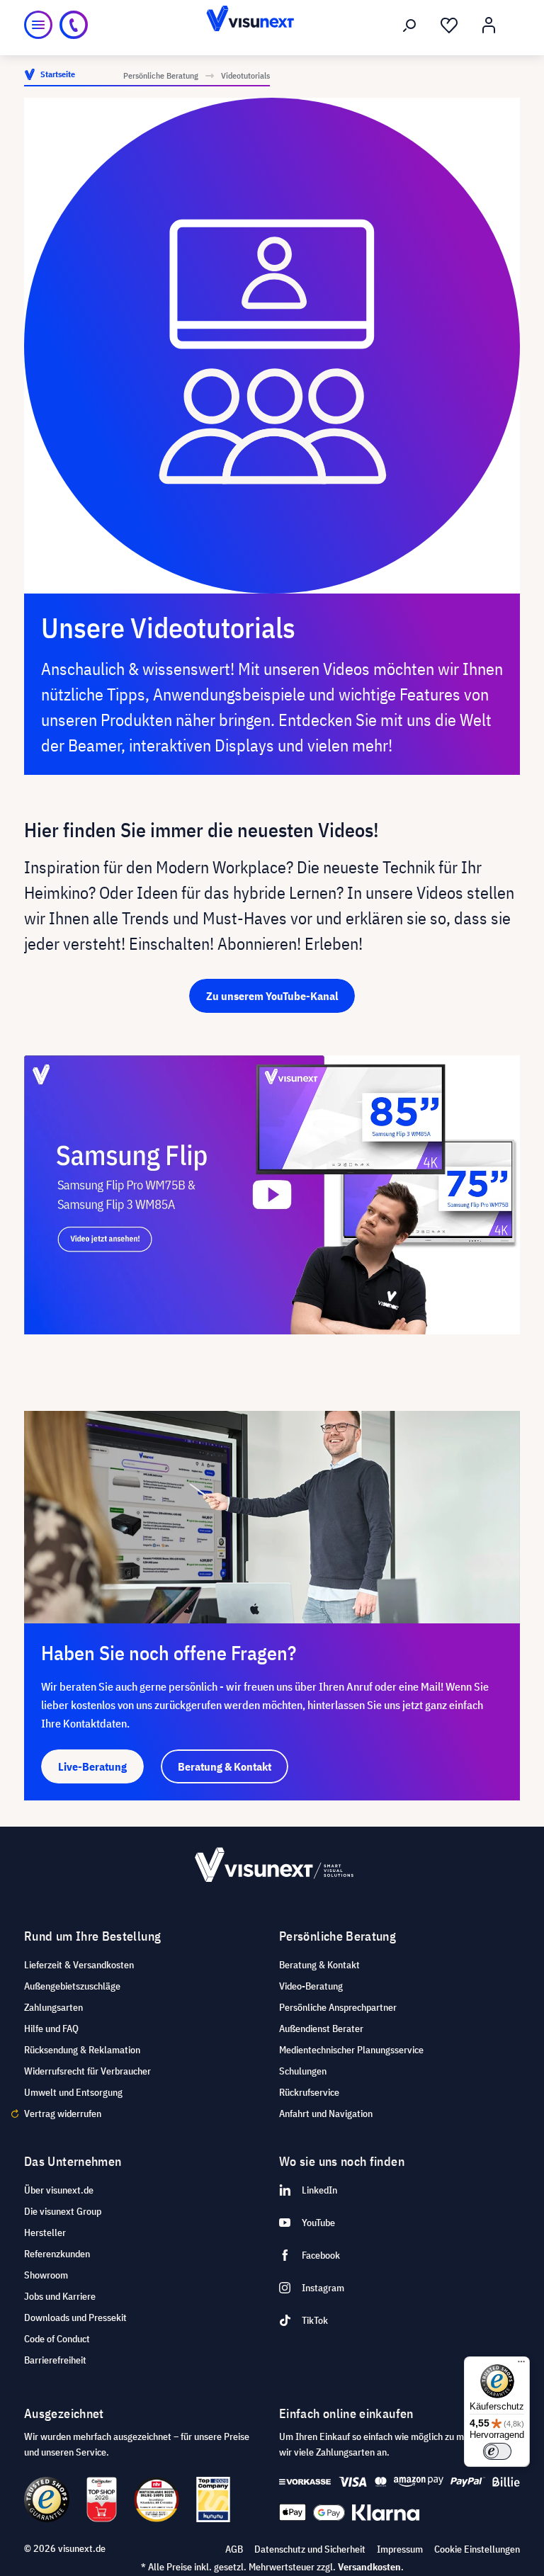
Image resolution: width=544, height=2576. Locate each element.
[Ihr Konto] (489, 25)
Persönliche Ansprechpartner (338, 2007)
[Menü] (38, 25)
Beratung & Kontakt (319, 1965)
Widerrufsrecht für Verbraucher (87, 2071)
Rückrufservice (309, 2092)
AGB (234, 2549)
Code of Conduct (57, 2339)
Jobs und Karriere (60, 2296)
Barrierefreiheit (55, 2360)
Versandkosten (369, 2567)
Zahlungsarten (53, 2007)
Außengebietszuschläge (72, 1986)
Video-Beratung (311, 1986)
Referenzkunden (57, 2254)
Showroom (46, 2275)
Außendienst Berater (321, 2029)
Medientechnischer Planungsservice (351, 2050)
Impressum (400, 2549)
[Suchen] (409, 25)
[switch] (497, 2451)
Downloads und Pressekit (75, 2317)
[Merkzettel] (449, 25)
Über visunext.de (59, 2190)
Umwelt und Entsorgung (73, 2092)
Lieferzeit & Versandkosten (79, 1965)
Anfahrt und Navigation (326, 2113)
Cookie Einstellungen (477, 2549)
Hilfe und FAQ (51, 2029)
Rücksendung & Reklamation (82, 2050)
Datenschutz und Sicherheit (310, 2549)
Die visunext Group (63, 2211)
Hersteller (45, 2232)
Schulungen (303, 2071)
